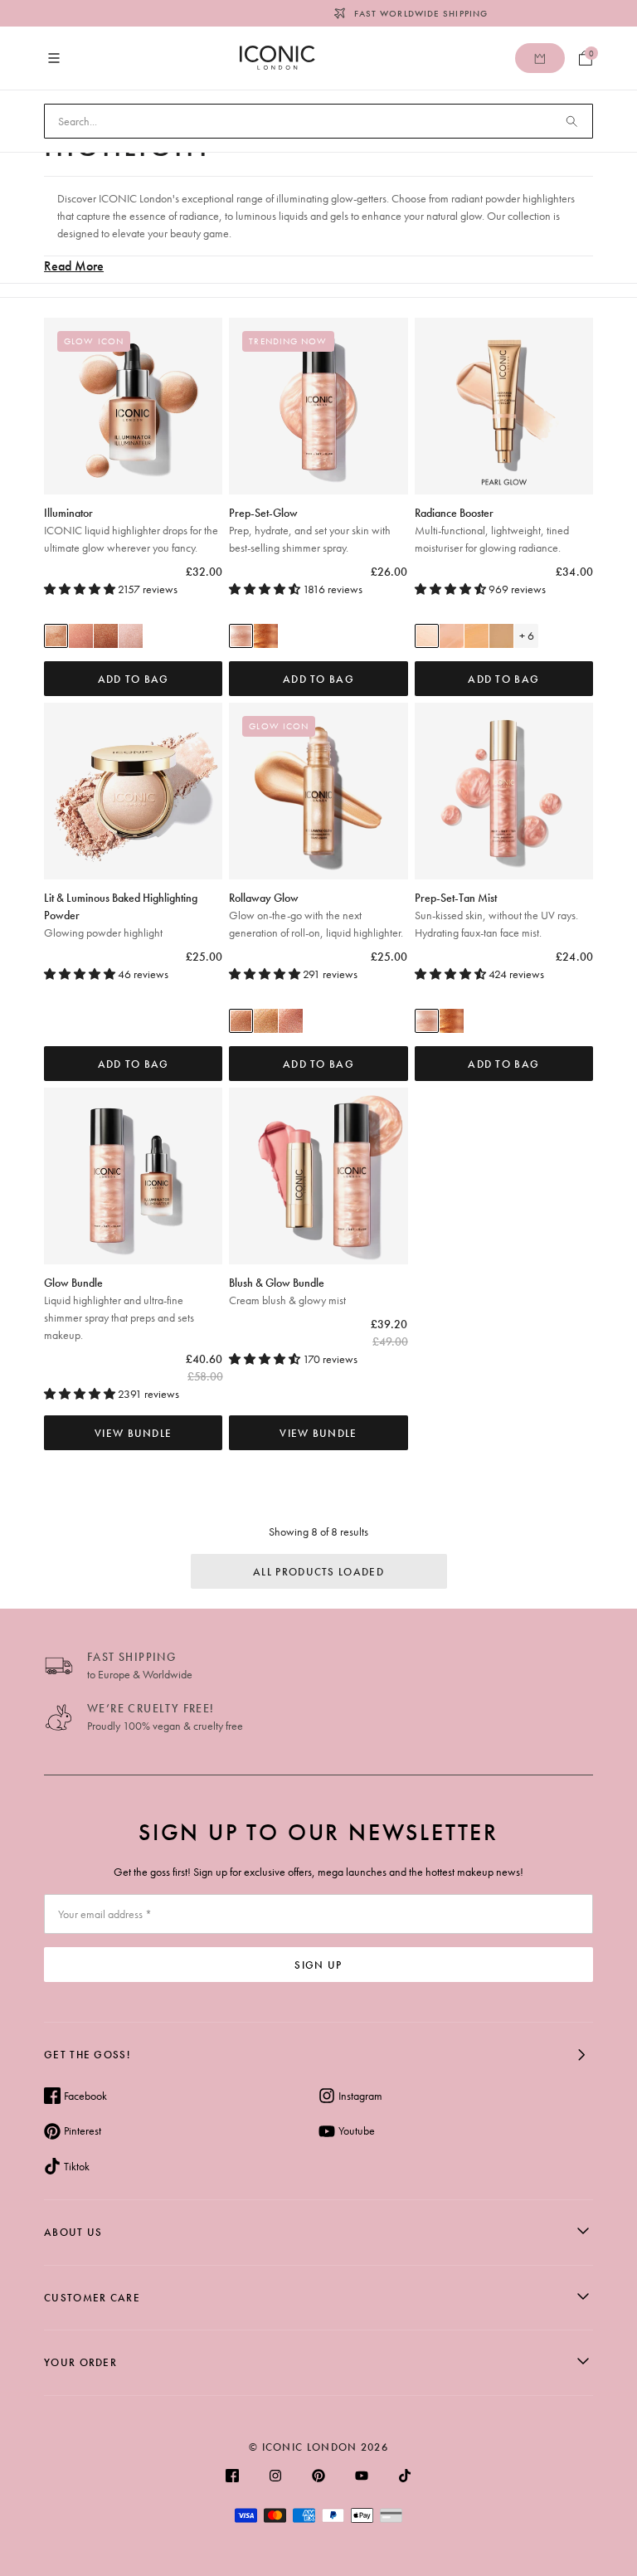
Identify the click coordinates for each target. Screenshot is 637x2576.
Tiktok (77, 2166)
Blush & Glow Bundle (287, 1291)
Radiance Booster (492, 530)
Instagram (360, 2096)
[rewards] (540, 58)
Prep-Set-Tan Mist (496, 915)
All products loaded (318, 1572)
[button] (81, 589)
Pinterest (83, 2130)
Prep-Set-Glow (310, 530)
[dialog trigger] (318, 635)
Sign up (318, 1965)
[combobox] (318, 121)
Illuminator (131, 530)
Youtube (357, 2130)
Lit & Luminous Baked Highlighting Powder (121, 915)
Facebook (85, 2096)
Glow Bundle (119, 1309)
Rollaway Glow (316, 915)
